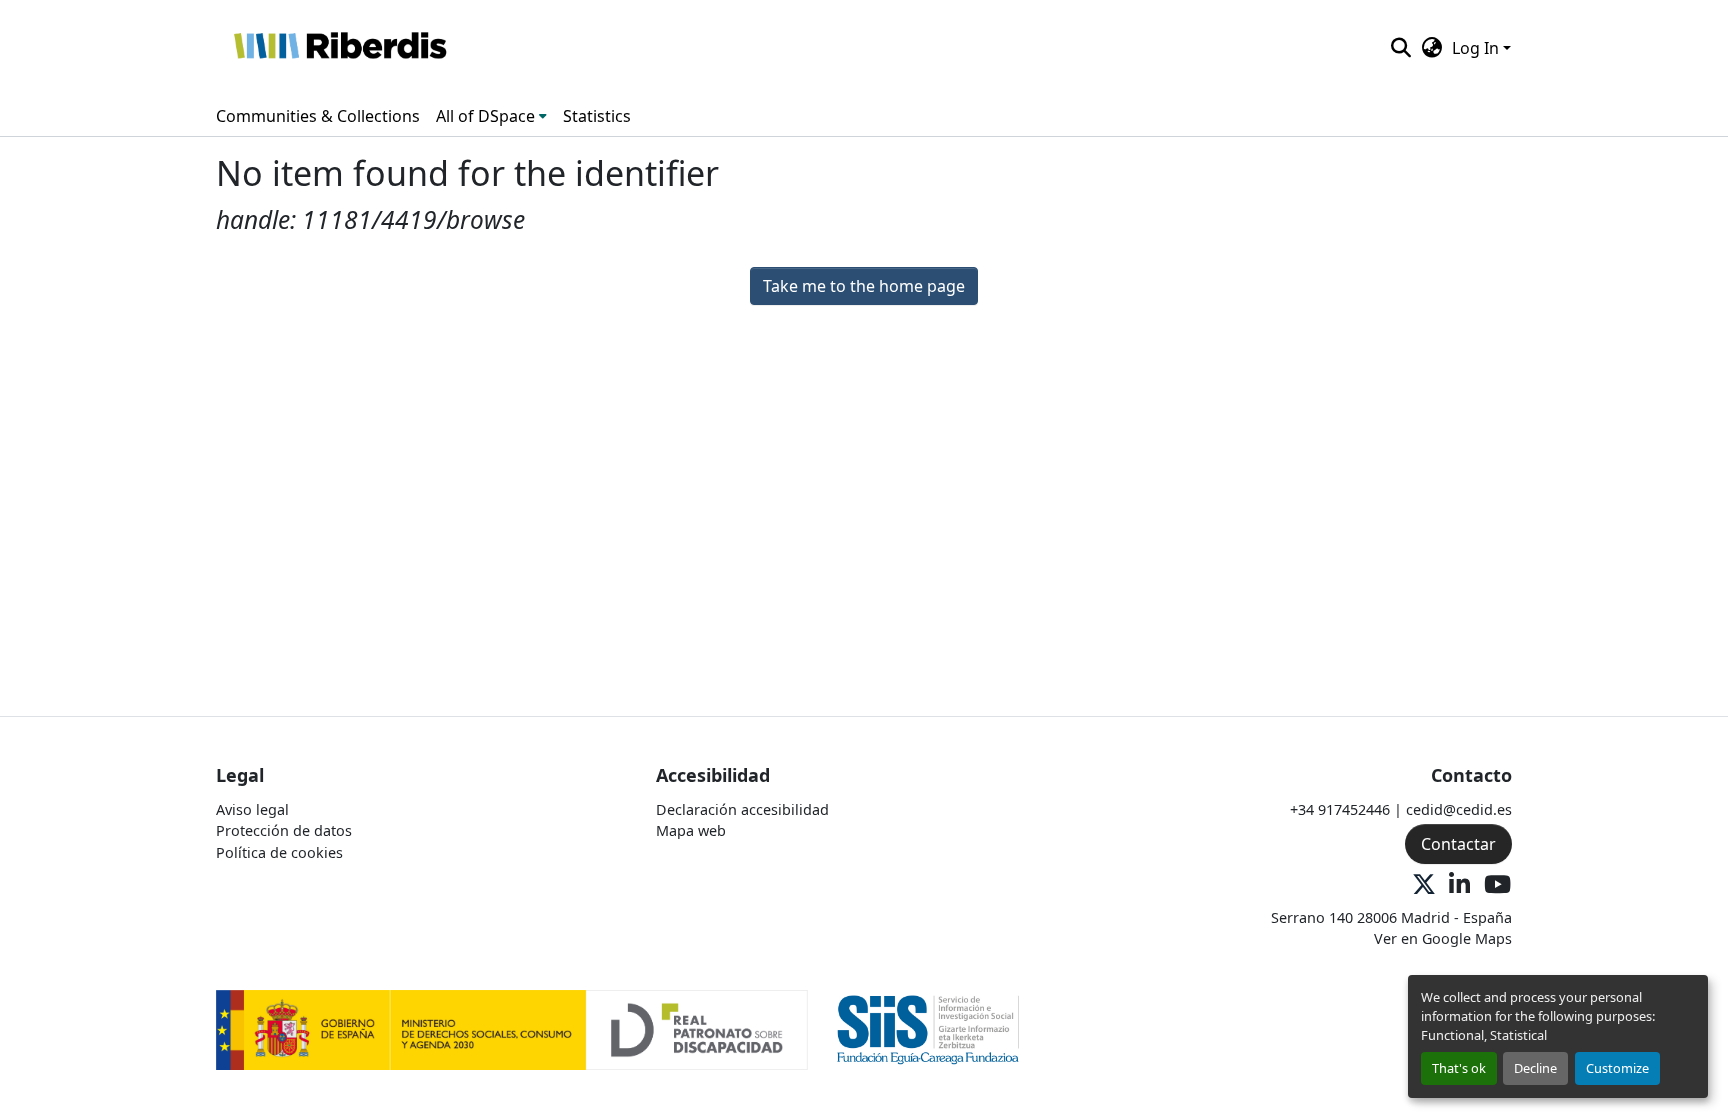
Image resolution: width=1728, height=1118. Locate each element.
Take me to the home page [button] (864, 286)
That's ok (1459, 1068)
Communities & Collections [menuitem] (318, 116)
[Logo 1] (512, 1028)
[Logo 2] (928, 1028)
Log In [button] (1477, 48)
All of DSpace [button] (485, 116)
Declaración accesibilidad (742, 809)
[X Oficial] (1424, 885)
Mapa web (691, 830)
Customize (1617, 1068)
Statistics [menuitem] (597, 116)
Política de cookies (279, 852)
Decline (1535, 1068)
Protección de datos (284, 830)
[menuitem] (491, 116)
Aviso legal (252, 809)
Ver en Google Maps (1443, 938)
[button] (339, 48)
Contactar (1458, 844)
